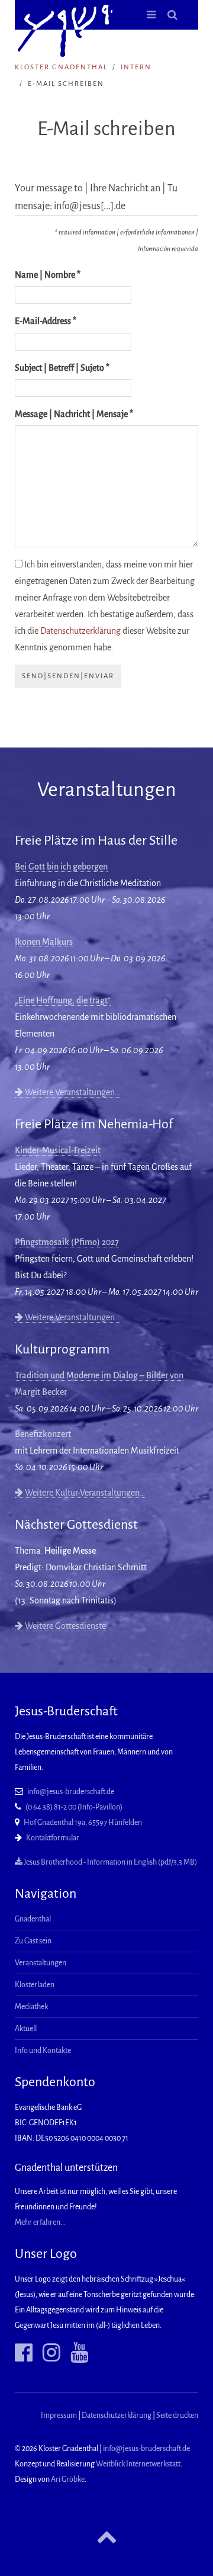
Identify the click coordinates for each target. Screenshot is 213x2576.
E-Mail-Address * (46, 321)
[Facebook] (24, 2353)
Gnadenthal (33, 1919)
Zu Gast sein (33, 1941)
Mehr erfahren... (40, 2222)
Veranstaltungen (41, 1963)
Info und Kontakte (43, 2051)
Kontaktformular (53, 1838)
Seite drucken (177, 2415)
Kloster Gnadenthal (61, 67)
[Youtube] (75, 2353)
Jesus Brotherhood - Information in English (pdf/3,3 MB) (110, 1862)
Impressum (59, 2415)
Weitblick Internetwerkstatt (138, 2464)
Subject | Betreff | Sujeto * (62, 368)
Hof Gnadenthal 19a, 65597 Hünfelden (83, 1823)
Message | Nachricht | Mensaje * (74, 414)
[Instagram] (47, 2353)
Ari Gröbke (68, 2479)
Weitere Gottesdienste (64, 1626)
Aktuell (26, 2029)
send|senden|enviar (68, 676)
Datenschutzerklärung (80, 631)
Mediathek (31, 2007)
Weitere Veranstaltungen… (72, 1092)
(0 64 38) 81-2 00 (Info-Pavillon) (74, 1807)
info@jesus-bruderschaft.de (71, 1792)
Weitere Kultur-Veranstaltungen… (84, 1493)
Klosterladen (35, 1985)
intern (136, 67)
